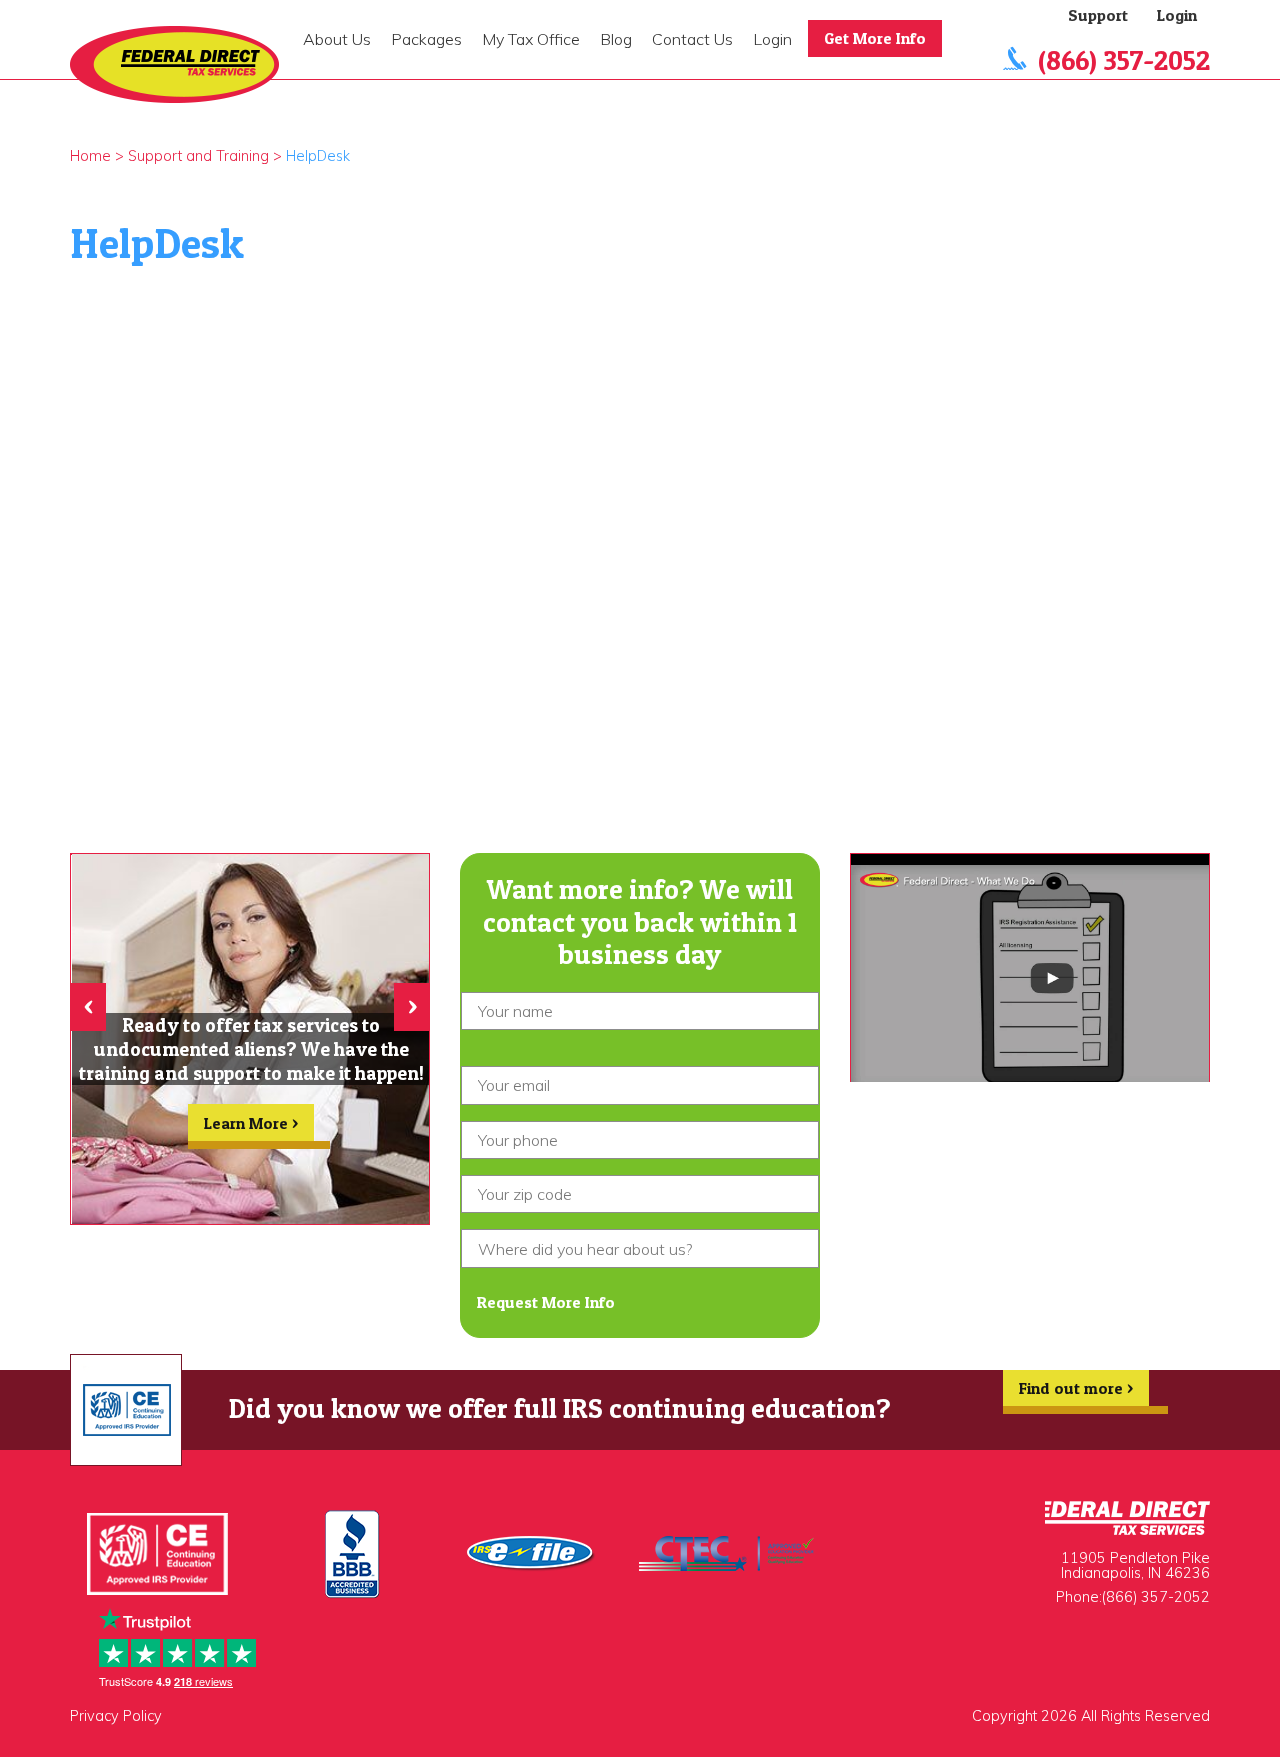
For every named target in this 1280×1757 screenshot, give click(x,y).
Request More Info (546, 1302)
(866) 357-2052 (1124, 60)
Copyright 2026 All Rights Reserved (1091, 1716)
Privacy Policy (116, 1716)
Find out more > (1076, 1388)
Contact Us (692, 39)
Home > (97, 156)
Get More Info (875, 38)
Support (1098, 15)
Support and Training (198, 156)
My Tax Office (531, 39)
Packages (426, 39)
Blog (616, 39)
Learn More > (251, 1123)
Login (772, 39)
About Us (337, 39)
